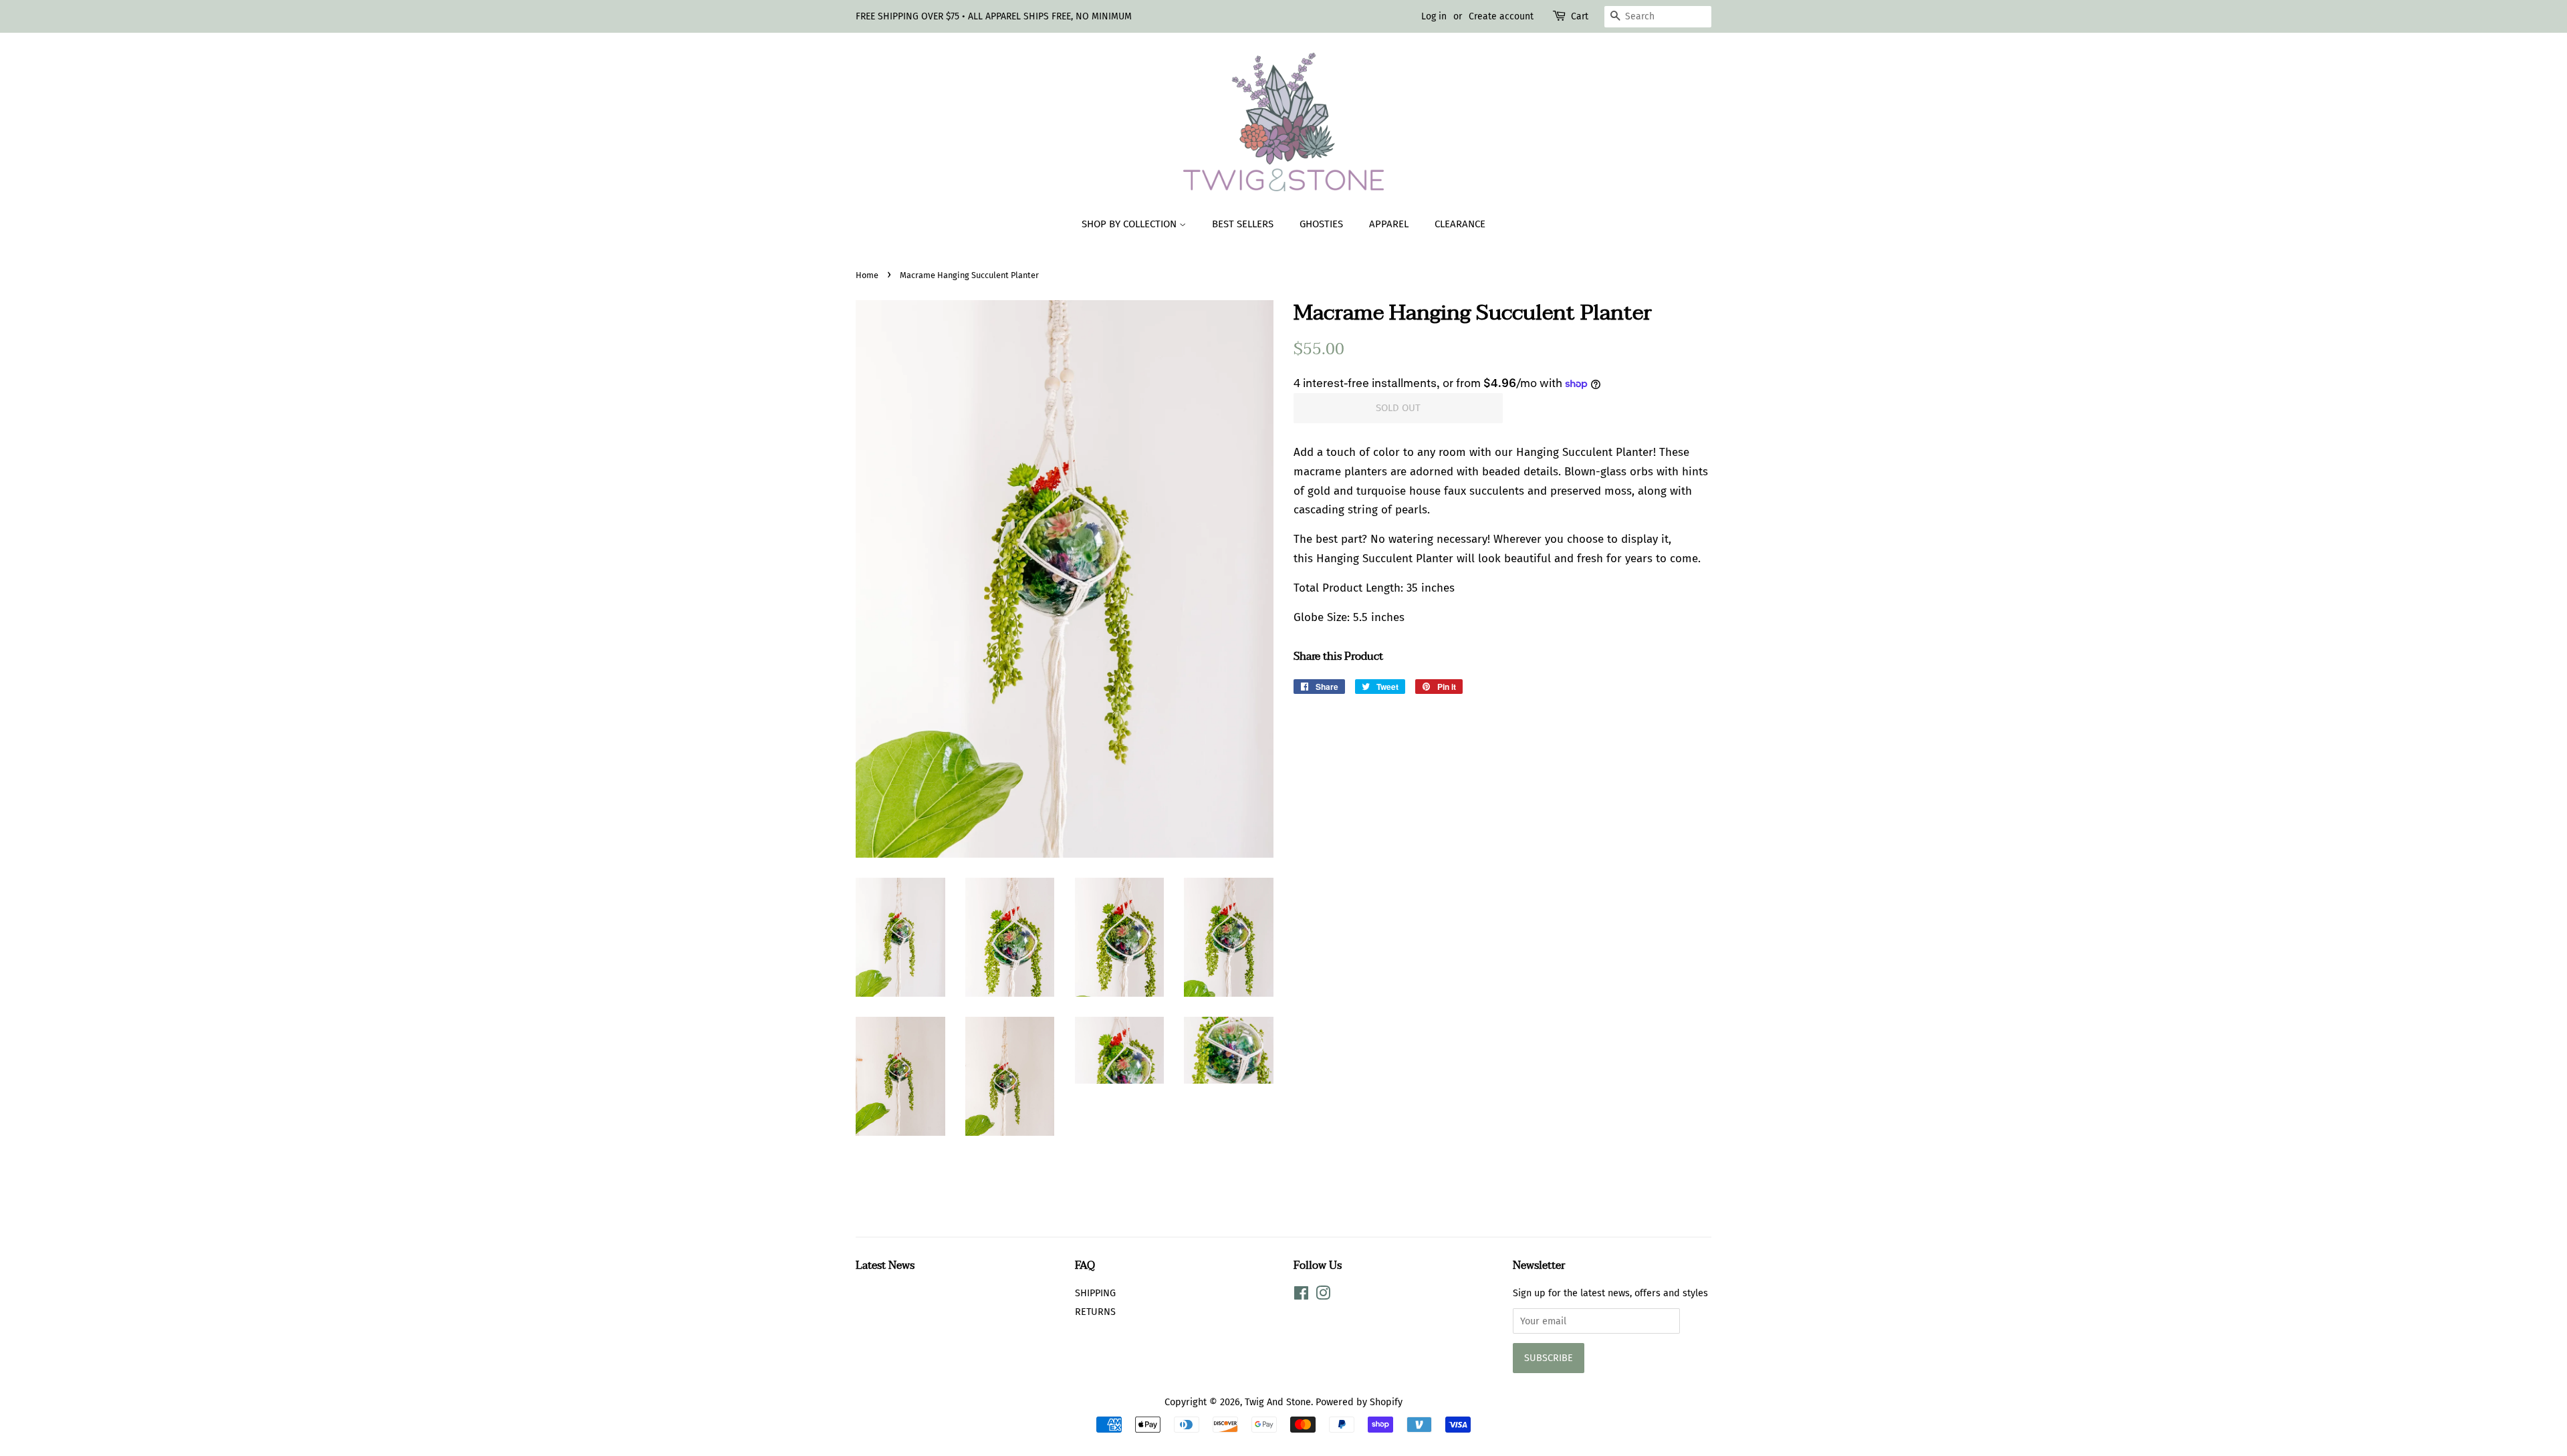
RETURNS (1095, 1312)
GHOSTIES (1321, 224)
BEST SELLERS (1243, 224)
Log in (1434, 16)
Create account (1501, 16)
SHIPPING (1095, 1293)
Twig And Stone (1278, 1402)
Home (867, 275)
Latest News (885, 1265)
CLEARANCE (1460, 224)
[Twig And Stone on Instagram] (1323, 1296)
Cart (1580, 16)
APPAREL (1389, 224)
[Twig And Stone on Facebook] (1301, 1296)
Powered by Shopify (1359, 1402)
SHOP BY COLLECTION (1130, 224)
